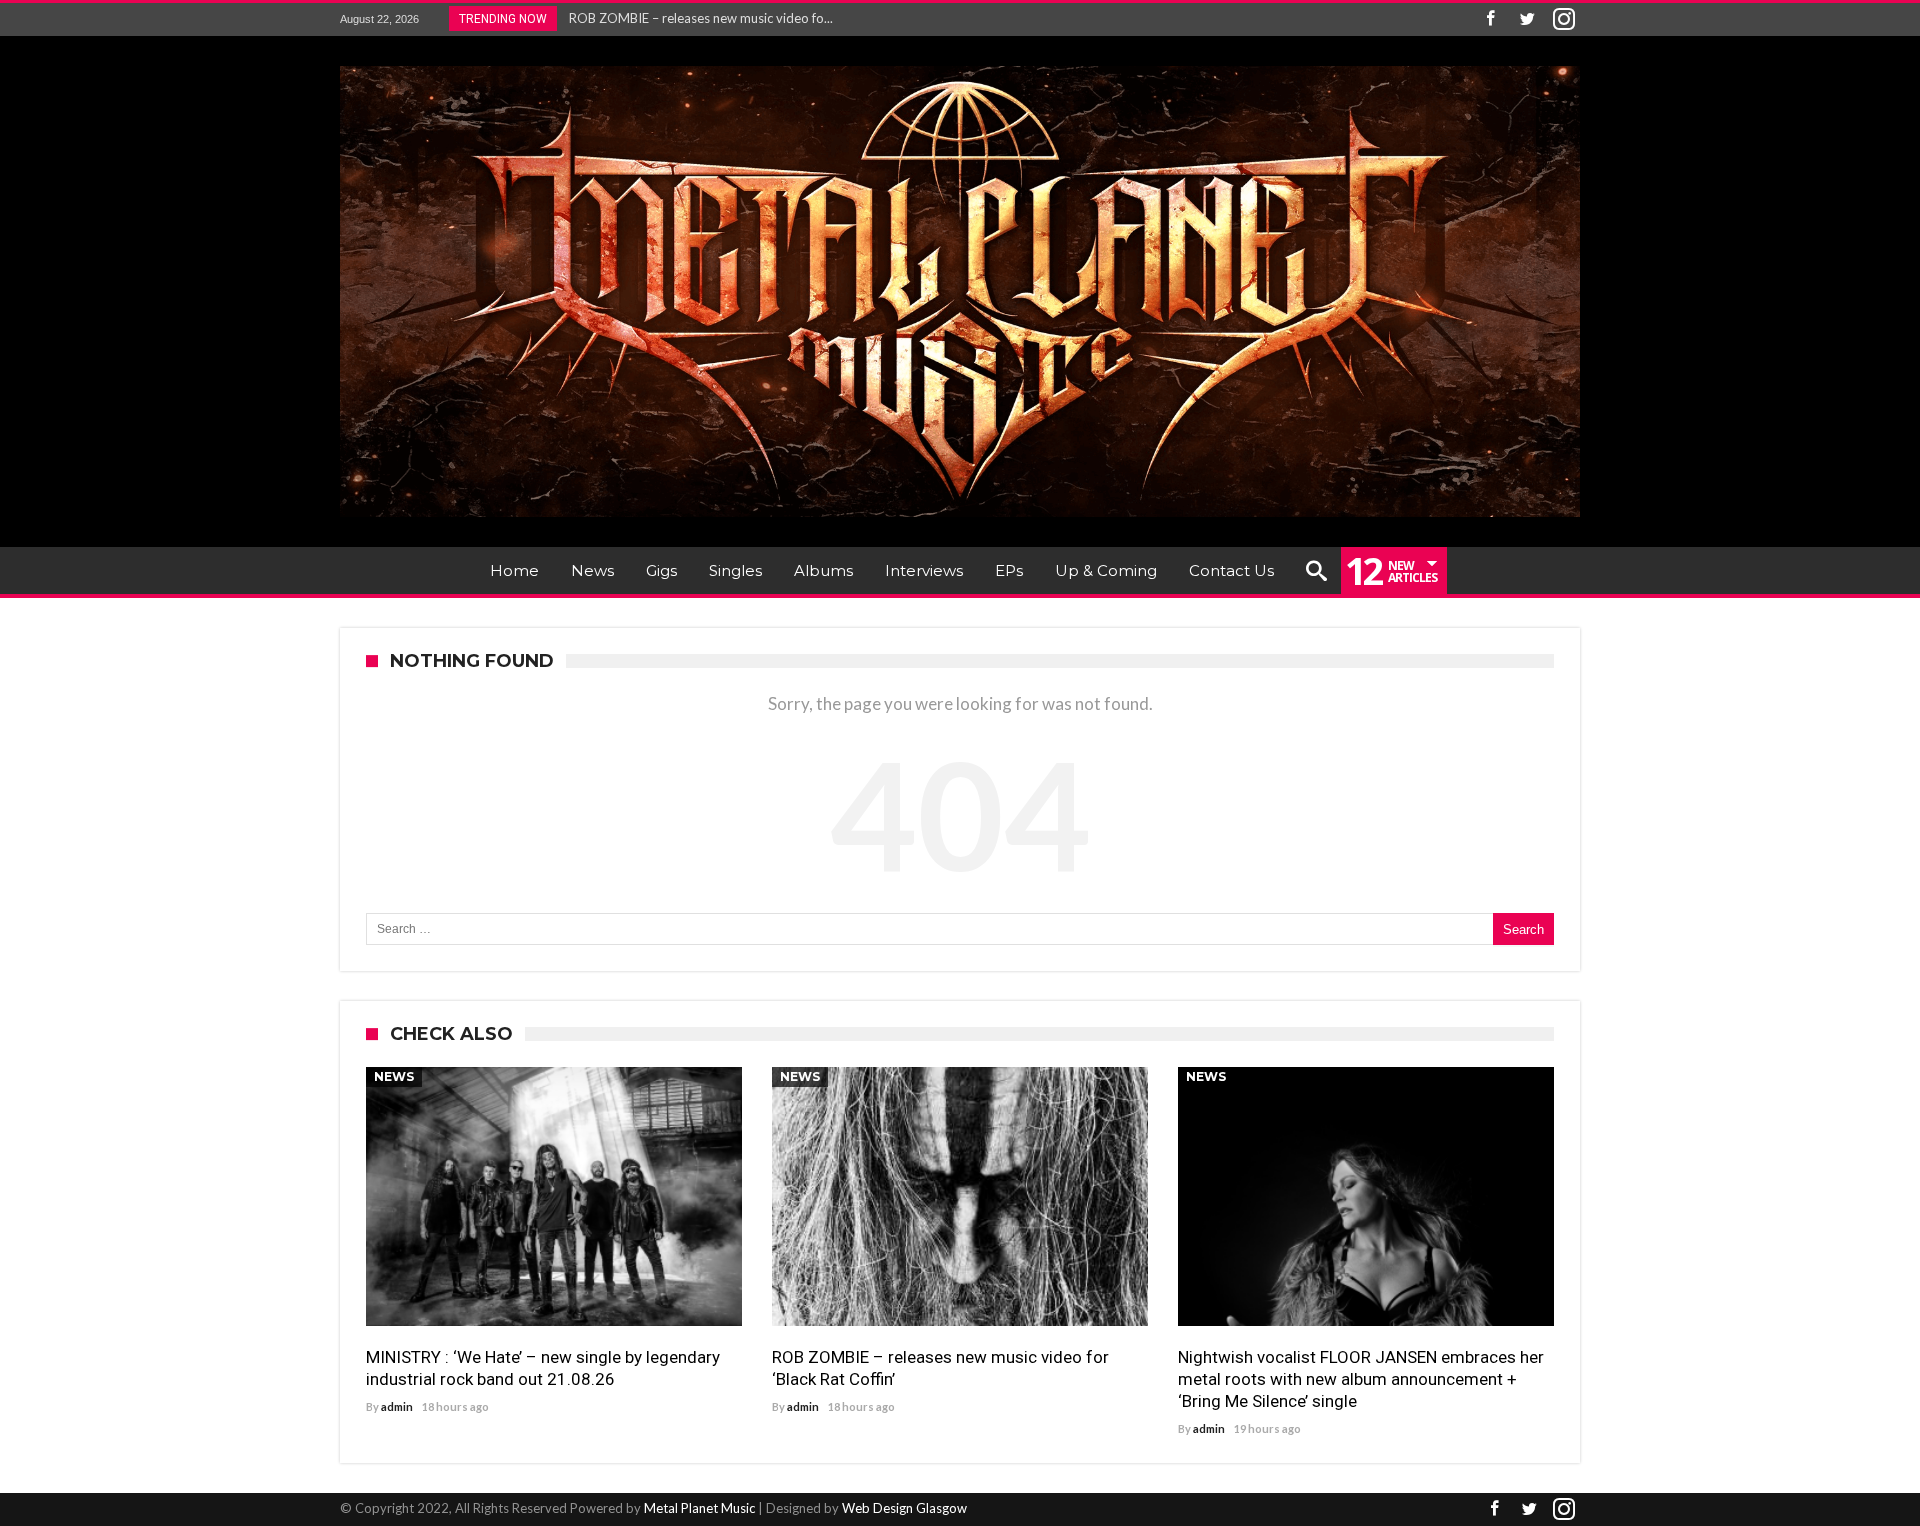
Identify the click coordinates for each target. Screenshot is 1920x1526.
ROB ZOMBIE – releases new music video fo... (696, 18)
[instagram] (1564, 19)
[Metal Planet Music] (960, 65)
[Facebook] (1490, 19)
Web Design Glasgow (904, 1508)
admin (397, 1406)
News (394, 1076)
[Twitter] (1527, 19)
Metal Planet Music (699, 1508)
